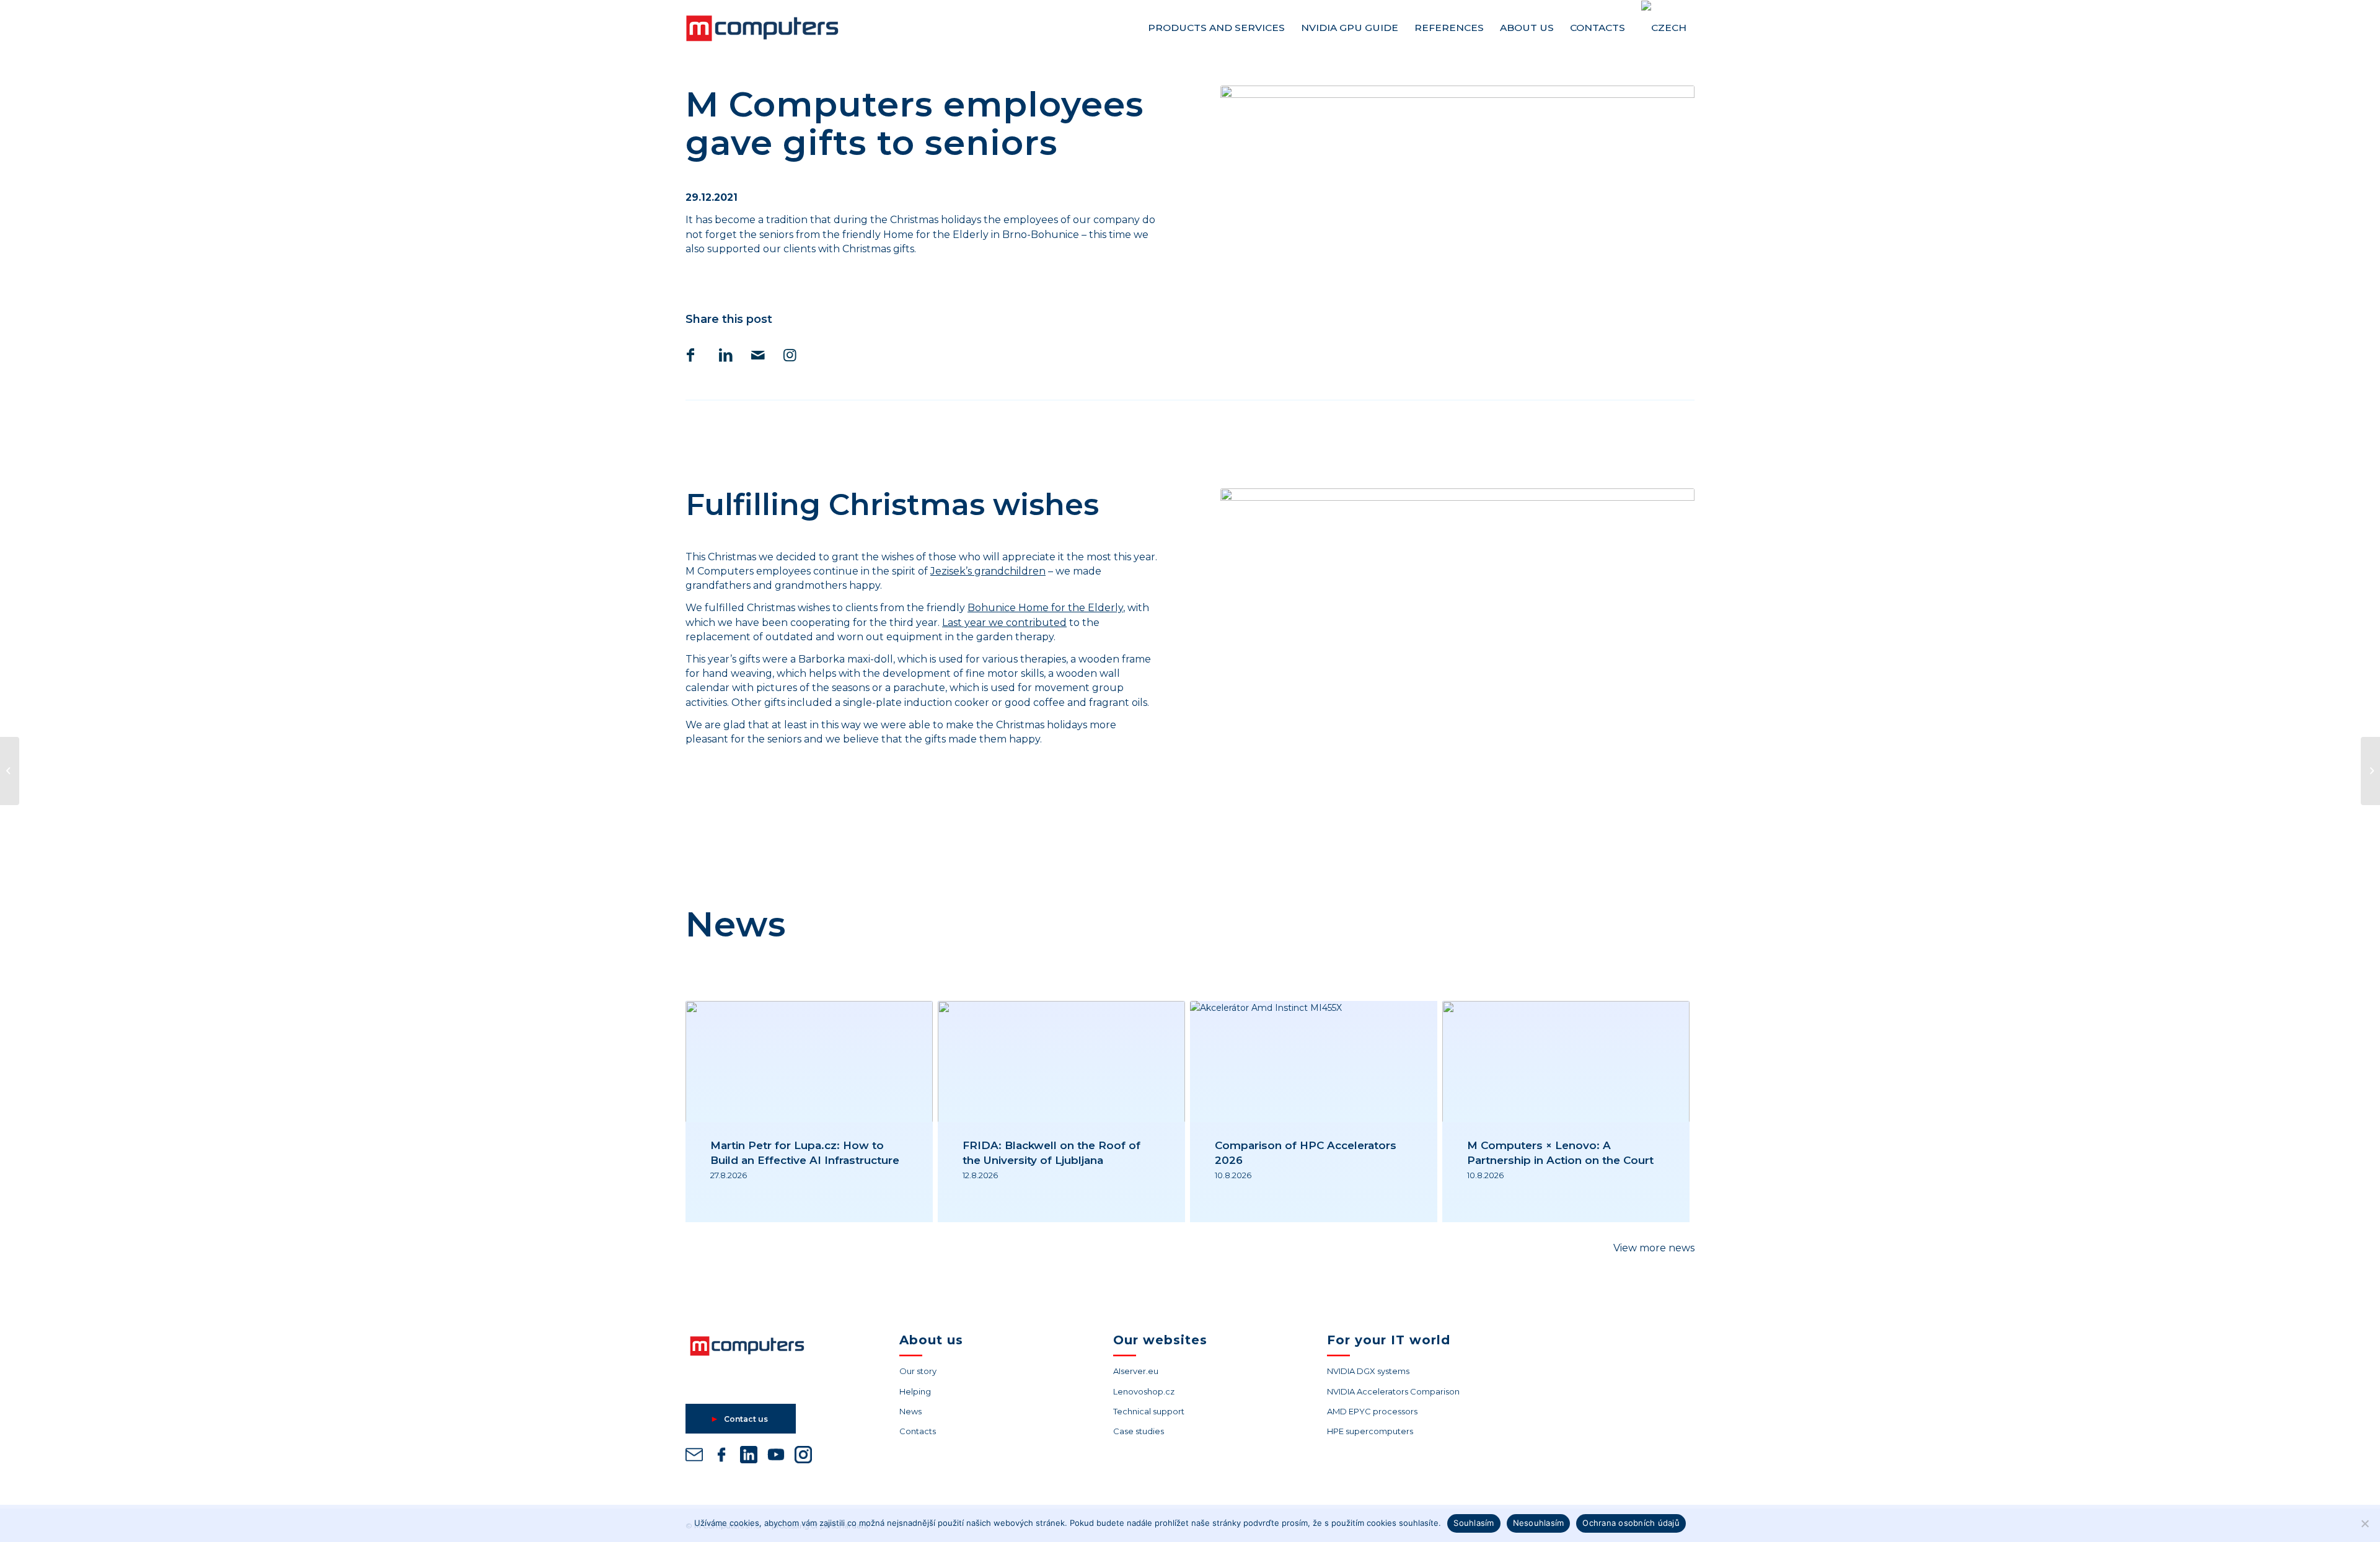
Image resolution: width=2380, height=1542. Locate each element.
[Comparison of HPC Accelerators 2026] (1314, 1062)
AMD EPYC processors (1372, 1411)
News (910, 1411)
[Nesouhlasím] (2365, 1523)
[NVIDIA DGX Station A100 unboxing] (2370, 771)
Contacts (918, 1431)
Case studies (1139, 1431)
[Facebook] (721, 1457)
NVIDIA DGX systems (1368, 1371)
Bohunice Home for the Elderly (1045, 608)
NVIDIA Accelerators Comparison (1393, 1391)
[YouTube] (776, 1457)
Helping (915, 1391)
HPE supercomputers (1370, 1431)
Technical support (1149, 1411)
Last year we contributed (1004, 623)
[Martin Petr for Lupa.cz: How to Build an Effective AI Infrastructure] (809, 1062)
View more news (1654, 1248)
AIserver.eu (1136, 1371)
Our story (918, 1371)
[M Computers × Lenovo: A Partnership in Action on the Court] (1566, 1062)
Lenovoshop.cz (1144, 1391)
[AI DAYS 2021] (10, 771)
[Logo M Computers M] (777, 28)
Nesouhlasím (1539, 1523)
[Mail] (694, 1457)
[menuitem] (1216, 28)
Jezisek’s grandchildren (988, 571)
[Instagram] (803, 1457)
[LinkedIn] (749, 1457)
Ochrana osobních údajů (1631, 1523)
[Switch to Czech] (1664, 28)
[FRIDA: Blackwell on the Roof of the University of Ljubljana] (1061, 1062)
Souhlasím (1474, 1523)
